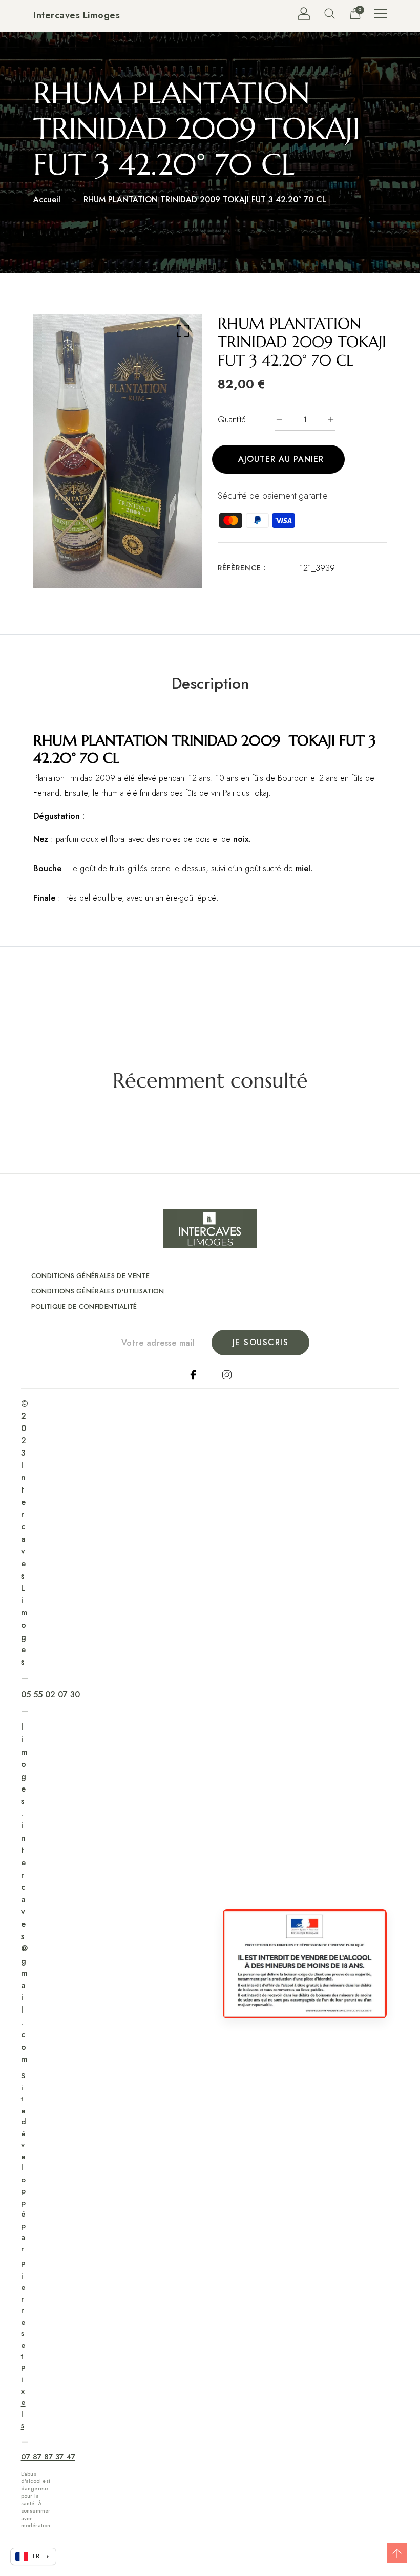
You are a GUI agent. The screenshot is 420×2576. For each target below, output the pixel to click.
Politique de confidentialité (84, 1306)
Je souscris (261, 1342)
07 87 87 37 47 (48, 2457)
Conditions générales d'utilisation (98, 1291)
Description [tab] (210, 684)
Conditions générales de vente (90, 1276)
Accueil (47, 199)
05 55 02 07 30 (50, 1695)
